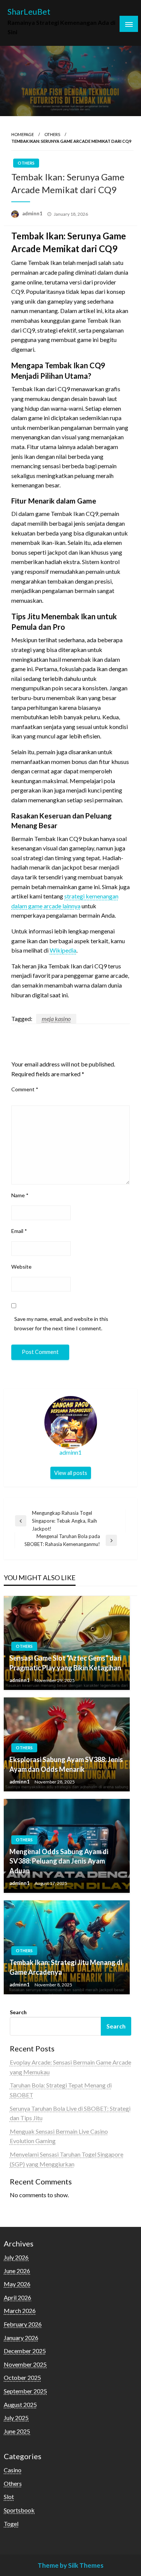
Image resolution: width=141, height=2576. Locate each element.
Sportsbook (19, 2510)
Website (21, 1267)
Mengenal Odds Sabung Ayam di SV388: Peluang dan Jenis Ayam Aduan (59, 1861)
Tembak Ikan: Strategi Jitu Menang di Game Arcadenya (66, 1967)
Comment (25, 1089)
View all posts (71, 1473)
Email (19, 1231)
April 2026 (17, 2297)
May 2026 (17, 2284)
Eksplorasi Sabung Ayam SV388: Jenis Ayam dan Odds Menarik (66, 1764)
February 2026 (23, 2324)
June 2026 (17, 2271)
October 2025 (22, 2377)
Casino (13, 2470)
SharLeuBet (29, 12)
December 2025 (25, 2351)
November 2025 (25, 2364)
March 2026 (20, 2311)
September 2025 (25, 2391)
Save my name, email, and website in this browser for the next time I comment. (61, 1324)
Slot (9, 2497)
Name (20, 1195)
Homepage (23, 134)
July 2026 (16, 2257)
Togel (11, 2524)
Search (18, 2012)
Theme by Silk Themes (70, 2565)
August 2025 (20, 2404)
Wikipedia (63, 950)
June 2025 (17, 2431)
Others (52, 134)
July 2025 (16, 2418)
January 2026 (21, 2338)
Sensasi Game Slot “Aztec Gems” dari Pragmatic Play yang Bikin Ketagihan (65, 1663)
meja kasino (56, 1019)
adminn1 (33, 213)
